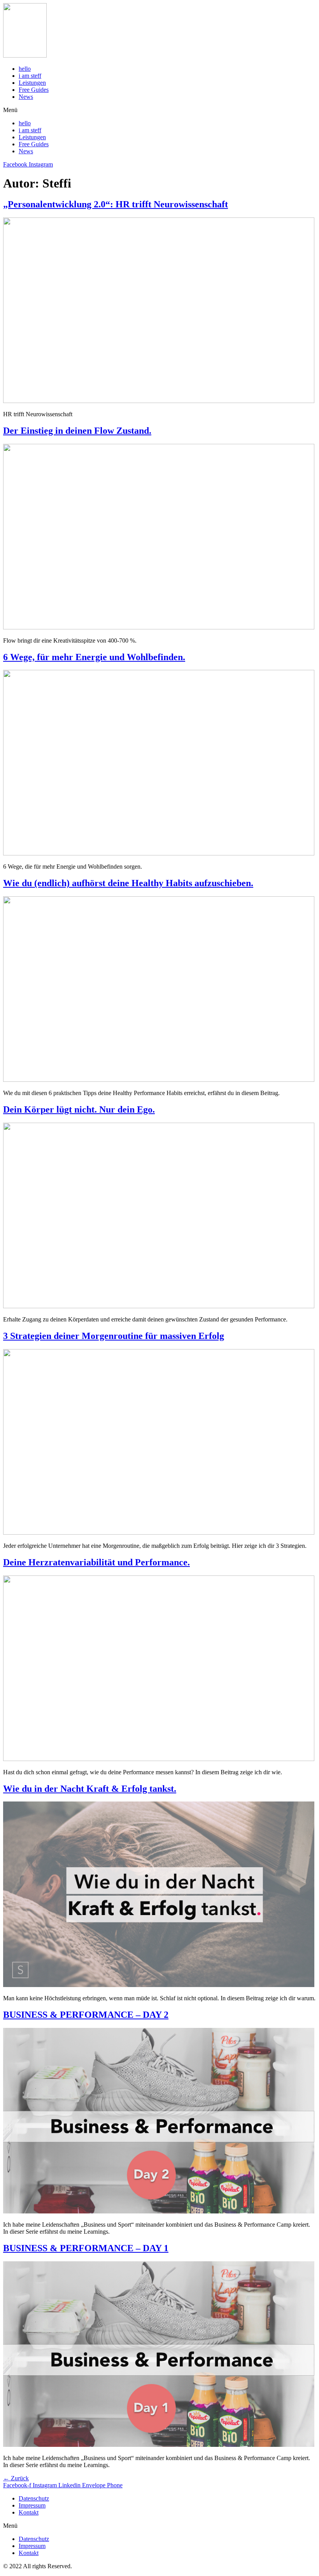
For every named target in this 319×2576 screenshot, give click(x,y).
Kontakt (29, 2512)
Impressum (32, 2505)
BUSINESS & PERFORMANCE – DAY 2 (86, 2015)
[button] (159, 110)
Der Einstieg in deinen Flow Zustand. (77, 431)
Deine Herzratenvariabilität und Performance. (96, 1562)
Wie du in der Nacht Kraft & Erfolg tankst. (90, 1789)
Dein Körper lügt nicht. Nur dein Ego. (79, 1109)
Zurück (16, 2478)
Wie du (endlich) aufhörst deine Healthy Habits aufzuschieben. (128, 883)
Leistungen (32, 83)
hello (25, 69)
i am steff (30, 76)
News (26, 97)
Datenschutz (34, 2498)
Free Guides (34, 90)
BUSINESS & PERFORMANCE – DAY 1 (86, 2248)
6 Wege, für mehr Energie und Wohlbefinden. (94, 657)
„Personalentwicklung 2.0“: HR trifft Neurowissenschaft (116, 204)
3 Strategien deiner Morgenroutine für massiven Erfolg (114, 1336)
